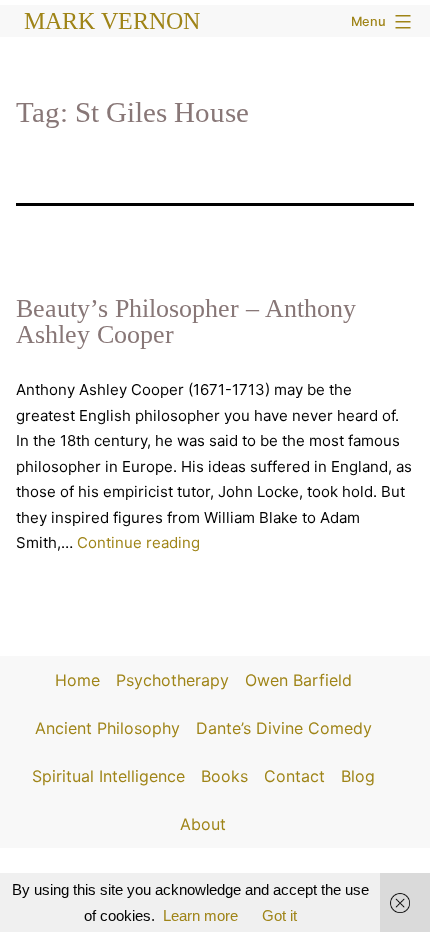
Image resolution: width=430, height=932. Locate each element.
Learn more (200, 915)
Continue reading (138, 542)
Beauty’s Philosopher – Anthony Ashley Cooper (186, 321)
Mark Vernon (112, 21)
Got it (279, 915)
